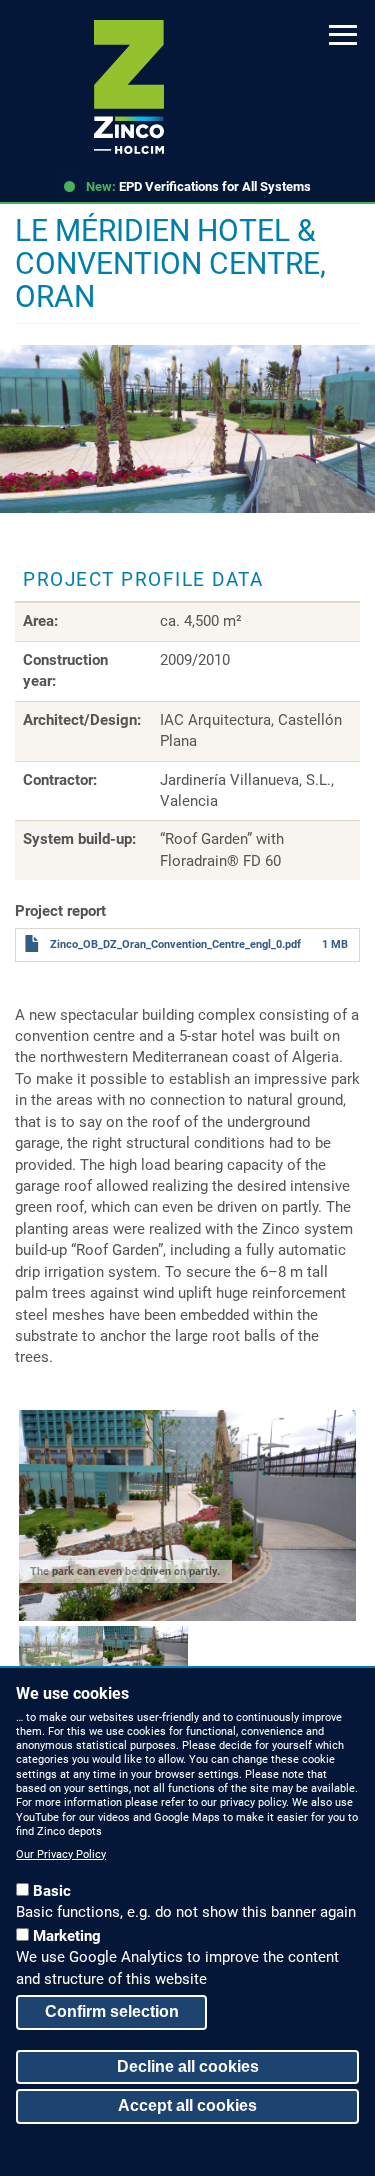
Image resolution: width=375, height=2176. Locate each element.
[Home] (129, 87)
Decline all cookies (188, 2066)
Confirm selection (112, 2011)
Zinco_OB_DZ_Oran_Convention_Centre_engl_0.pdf (175, 944)
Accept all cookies (187, 2105)
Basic (52, 1891)
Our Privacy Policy (61, 1854)
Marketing (67, 1936)
